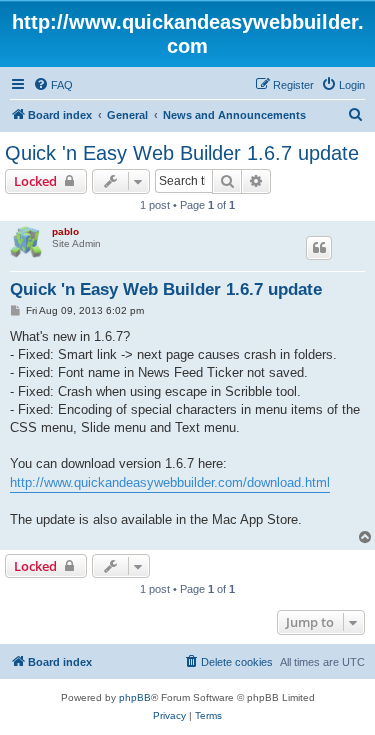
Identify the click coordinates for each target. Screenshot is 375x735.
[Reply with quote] (319, 248)
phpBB (135, 697)
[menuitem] (53, 85)
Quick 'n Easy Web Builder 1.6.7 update (182, 153)
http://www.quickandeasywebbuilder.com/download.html (170, 482)
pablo (65, 231)
